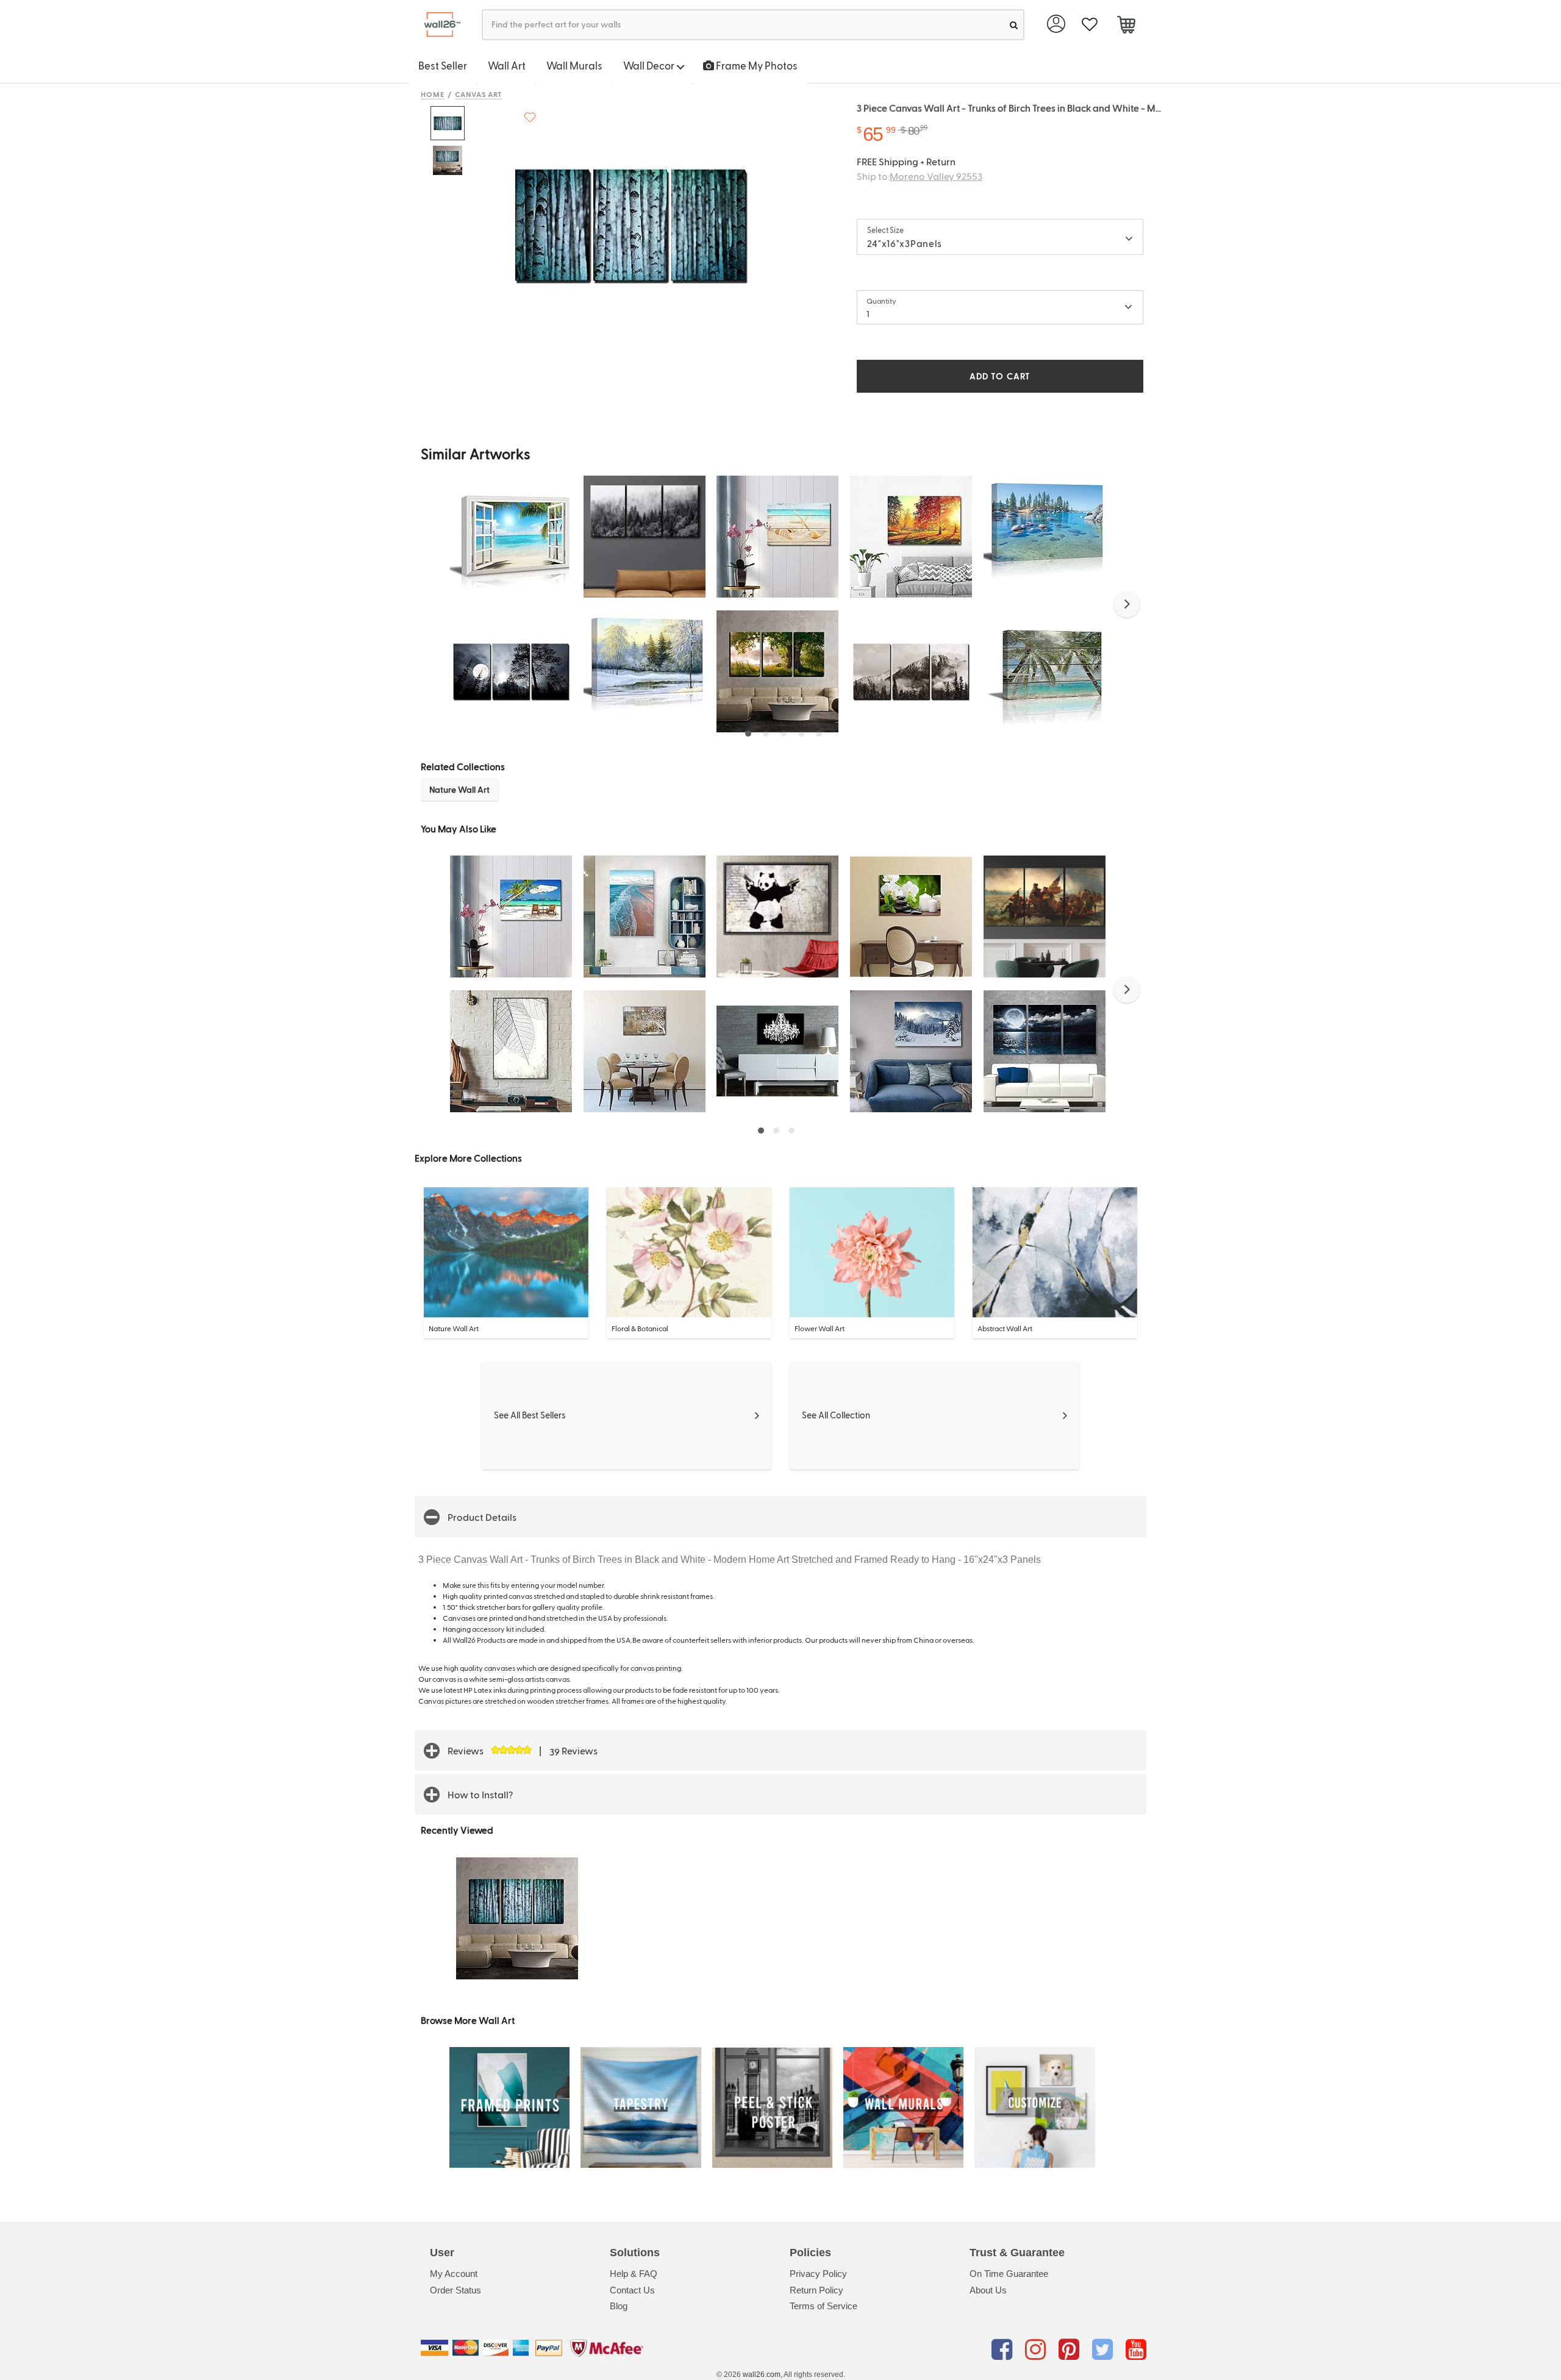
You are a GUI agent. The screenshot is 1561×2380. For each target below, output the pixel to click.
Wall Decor (650, 65)
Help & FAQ (634, 2274)
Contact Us (632, 2290)
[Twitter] (1105, 2350)
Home (433, 94)
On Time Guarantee (1009, 2274)
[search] (1014, 25)
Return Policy (816, 2290)
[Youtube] (1136, 2350)
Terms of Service (823, 2306)
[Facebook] (1004, 2350)
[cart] (1126, 26)
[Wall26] (438, 25)
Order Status (455, 2290)
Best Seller (443, 65)
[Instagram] (1038, 2350)
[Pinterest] (1071, 2350)
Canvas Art (479, 94)
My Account (454, 2274)
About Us (988, 2290)
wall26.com (762, 2375)
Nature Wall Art (459, 789)
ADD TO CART (1000, 376)
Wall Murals (574, 65)
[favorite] (1089, 25)
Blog (619, 2306)
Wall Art (507, 65)
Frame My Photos (756, 65)
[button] (1127, 604)
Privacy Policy (818, 2274)
